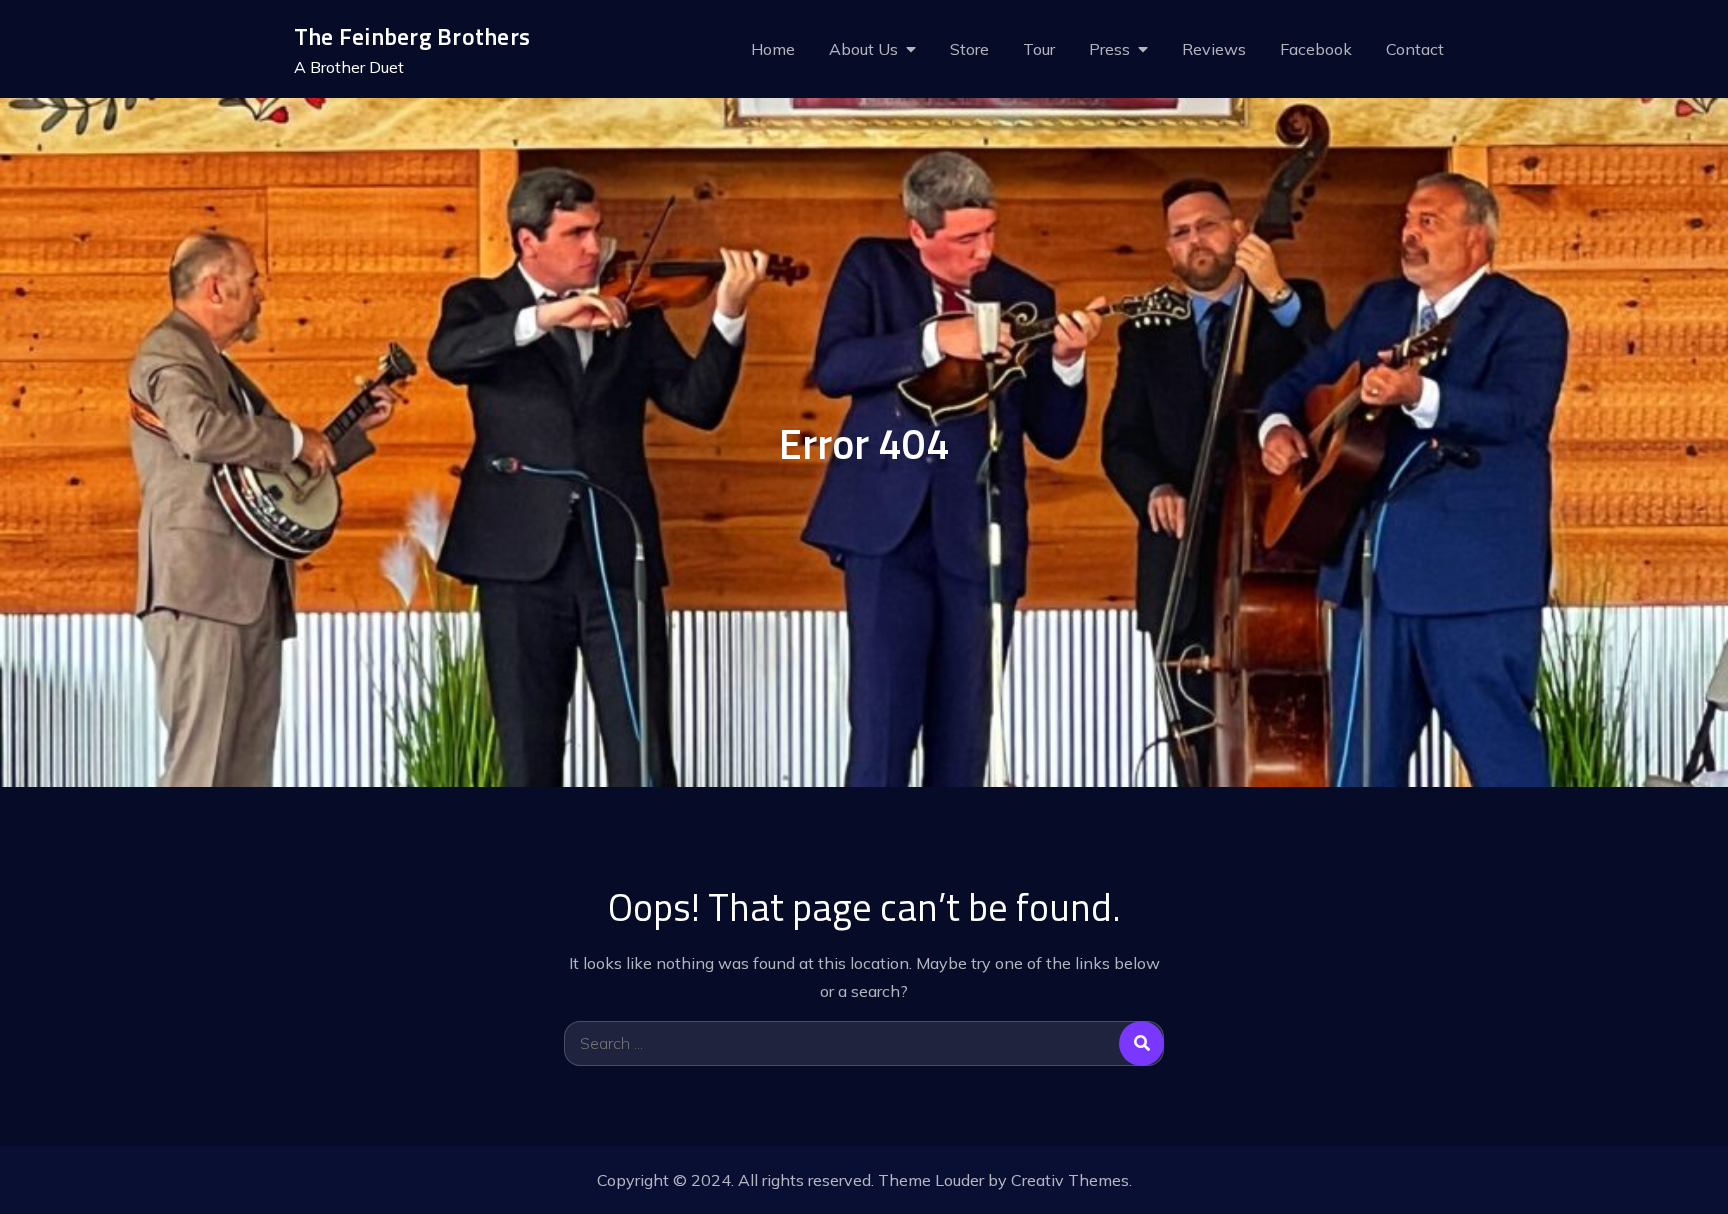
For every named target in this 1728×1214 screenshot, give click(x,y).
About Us (863, 49)
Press (1109, 49)
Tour (1039, 49)
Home (773, 49)
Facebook (1316, 49)
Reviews (1214, 49)
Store (969, 49)
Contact (1415, 49)
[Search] (1141, 1043)
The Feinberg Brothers (412, 36)
